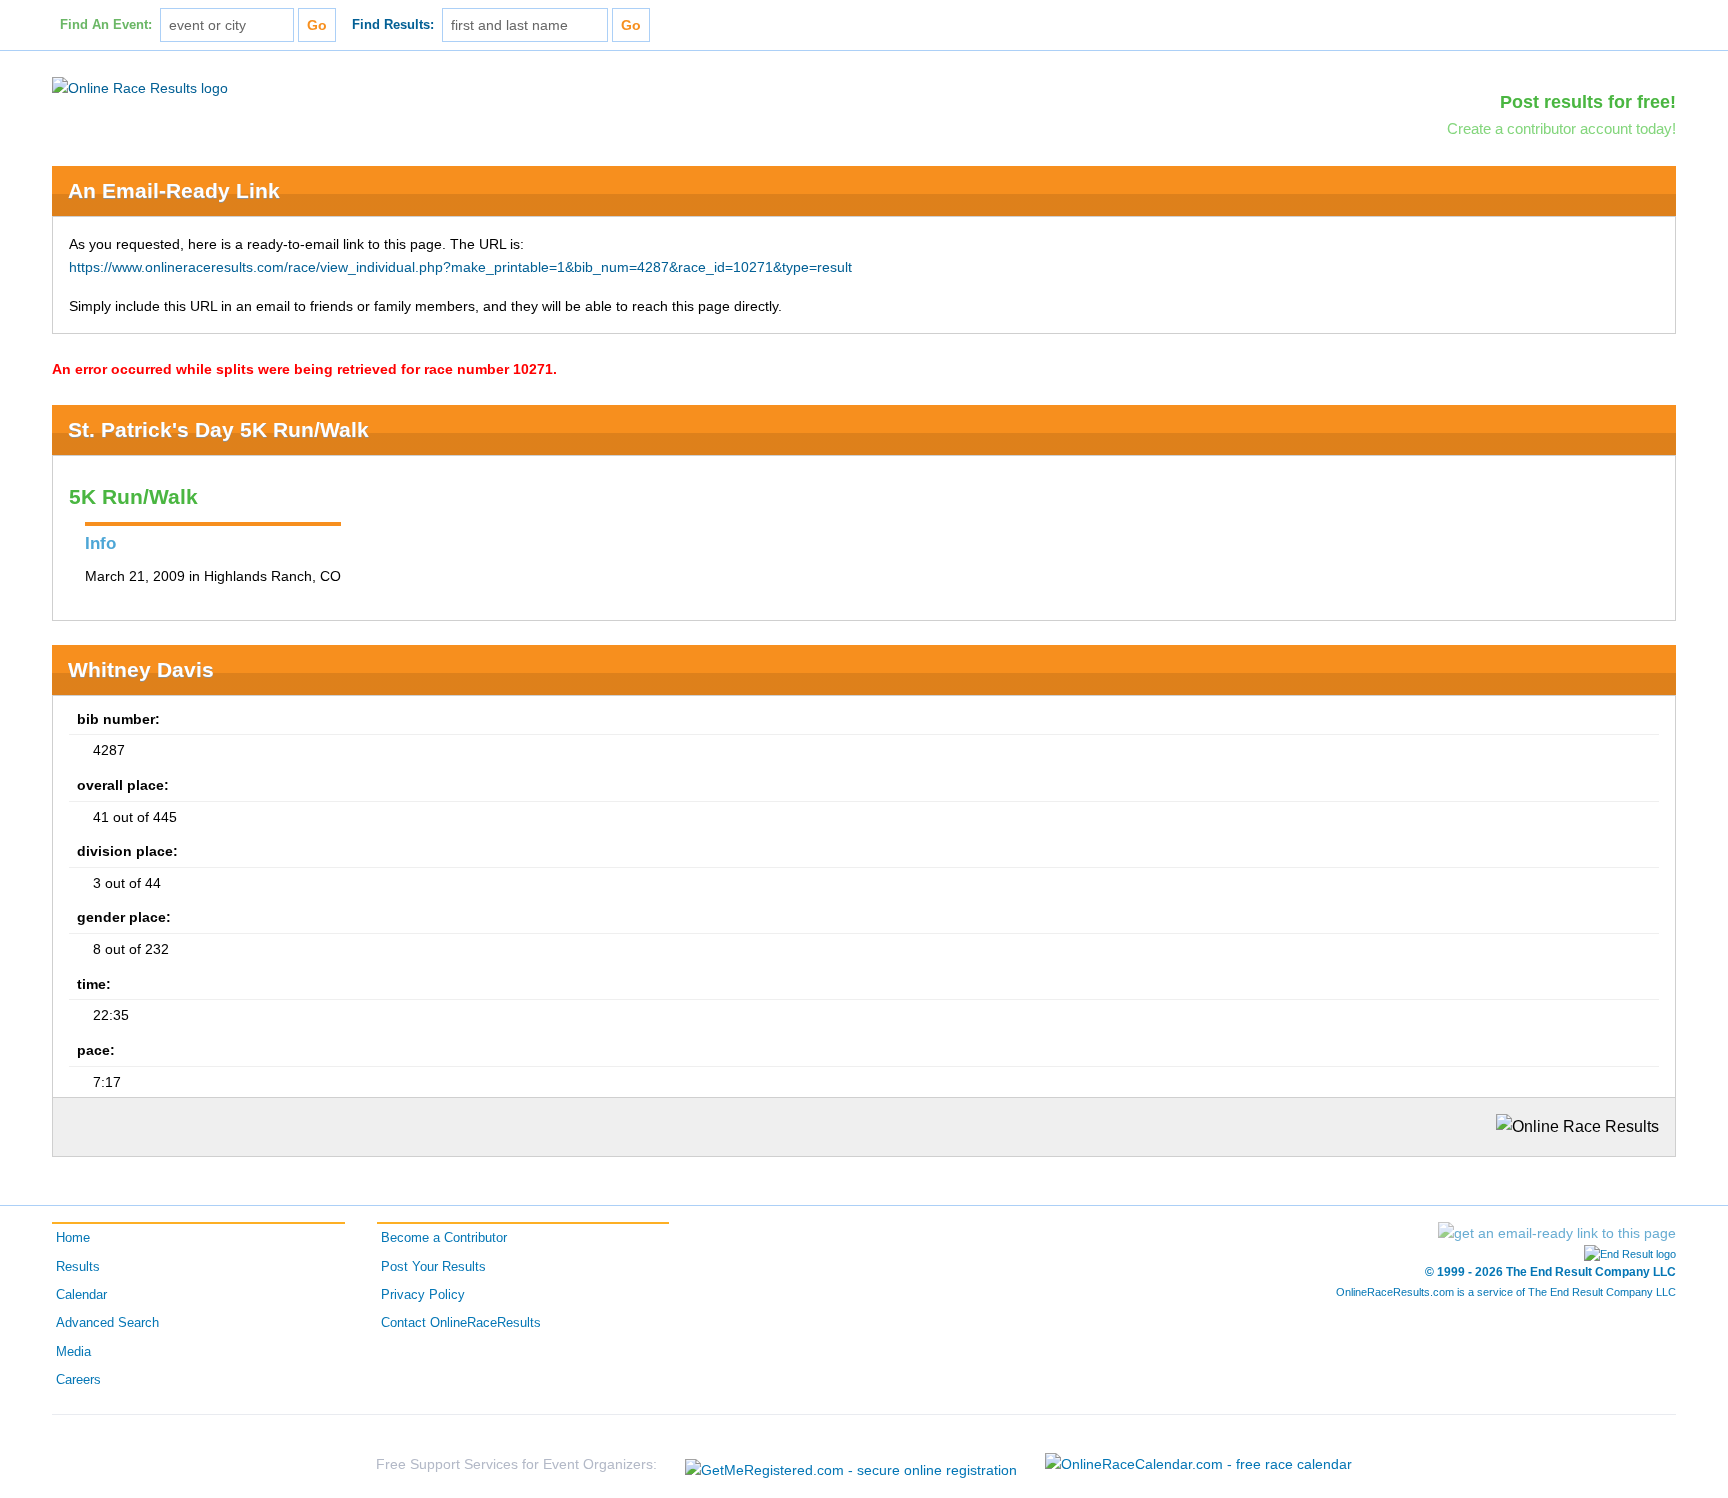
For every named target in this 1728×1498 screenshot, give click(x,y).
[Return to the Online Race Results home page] (140, 87)
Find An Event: (106, 25)
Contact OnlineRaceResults (461, 1323)
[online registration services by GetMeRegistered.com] (851, 1464)
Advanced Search (107, 1323)
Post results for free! (1588, 102)
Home (73, 1238)
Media (73, 1352)
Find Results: (393, 25)
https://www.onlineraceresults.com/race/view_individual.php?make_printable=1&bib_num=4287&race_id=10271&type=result (460, 267)
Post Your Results (433, 1267)
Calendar (81, 1295)
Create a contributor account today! (1561, 128)
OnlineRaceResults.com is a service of (1506, 1292)
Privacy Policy (423, 1295)
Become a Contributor (444, 1238)
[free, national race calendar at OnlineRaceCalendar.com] (1198, 1464)
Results (78, 1267)
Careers (78, 1380)
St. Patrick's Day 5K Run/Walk (218, 429)
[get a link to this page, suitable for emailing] (1557, 1233)
